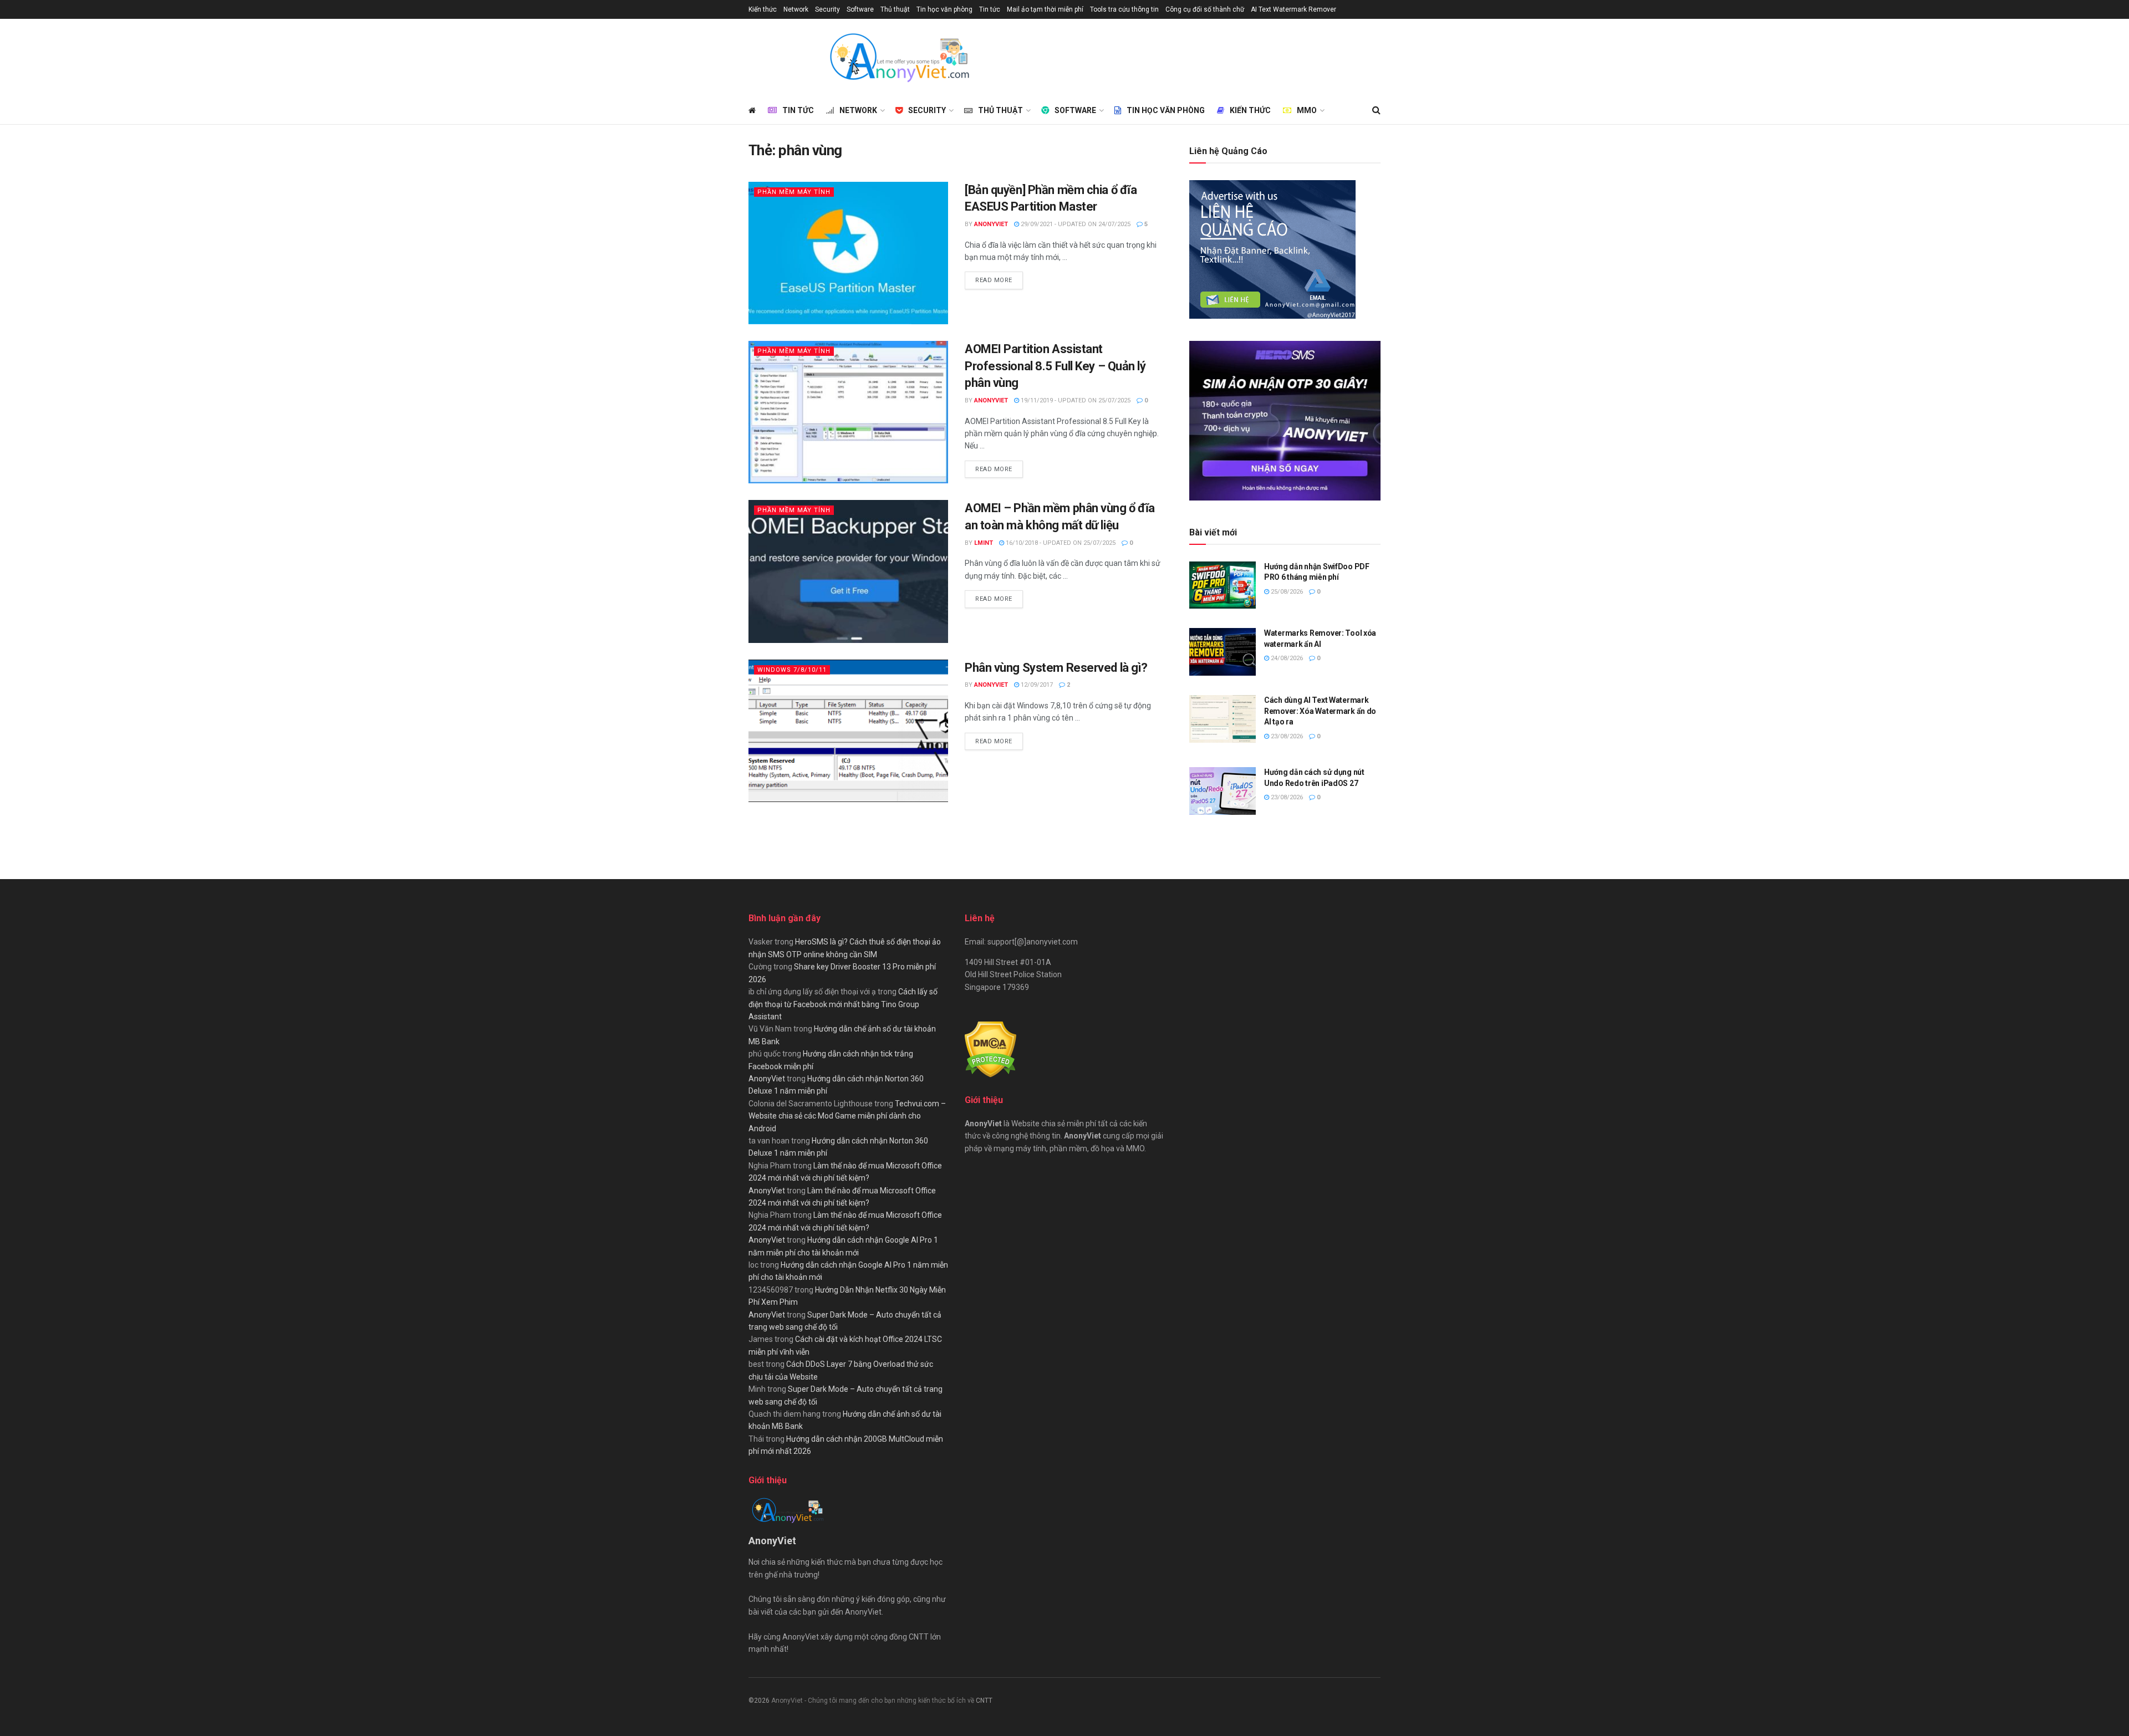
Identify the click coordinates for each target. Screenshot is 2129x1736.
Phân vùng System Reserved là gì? (1056, 668)
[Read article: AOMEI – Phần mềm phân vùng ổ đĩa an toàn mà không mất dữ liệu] (848, 571)
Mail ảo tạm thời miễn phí (1045, 9)
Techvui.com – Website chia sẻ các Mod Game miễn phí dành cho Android (847, 1116)
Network (796, 9)
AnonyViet (991, 224)
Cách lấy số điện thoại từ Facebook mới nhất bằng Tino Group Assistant (843, 1004)
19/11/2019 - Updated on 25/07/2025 (1075, 400)
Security (827, 9)
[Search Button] (1376, 110)
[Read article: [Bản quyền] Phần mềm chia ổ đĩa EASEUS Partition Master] (848, 253)
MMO (1307, 110)
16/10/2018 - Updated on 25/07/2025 (1060, 543)
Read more (999, 280)
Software (860, 9)
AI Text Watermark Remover (1293, 9)
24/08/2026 (1286, 658)
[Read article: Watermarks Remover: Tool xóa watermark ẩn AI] (1223, 652)
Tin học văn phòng (944, 9)
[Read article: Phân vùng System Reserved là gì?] (848, 731)
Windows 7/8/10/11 (792, 670)
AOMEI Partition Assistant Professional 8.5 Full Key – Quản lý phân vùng (1055, 366)
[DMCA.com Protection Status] (990, 1049)
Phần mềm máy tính (794, 192)
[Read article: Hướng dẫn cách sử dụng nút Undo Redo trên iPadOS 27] (1223, 791)
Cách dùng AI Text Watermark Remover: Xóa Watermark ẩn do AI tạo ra (1320, 711)
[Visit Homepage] (899, 58)
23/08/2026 (1286, 736)
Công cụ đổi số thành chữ (1205, 9)
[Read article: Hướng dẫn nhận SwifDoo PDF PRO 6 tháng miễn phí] (1223, 585)
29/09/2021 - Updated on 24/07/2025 (1075, 224)
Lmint (984, 543)
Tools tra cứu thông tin (1124, 9)
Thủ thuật (895, 9)
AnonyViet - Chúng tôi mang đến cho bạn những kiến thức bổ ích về (873, 1701)
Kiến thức (763, 9)
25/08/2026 (1286, 592)
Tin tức (990, 9)
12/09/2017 (1036, 685)
